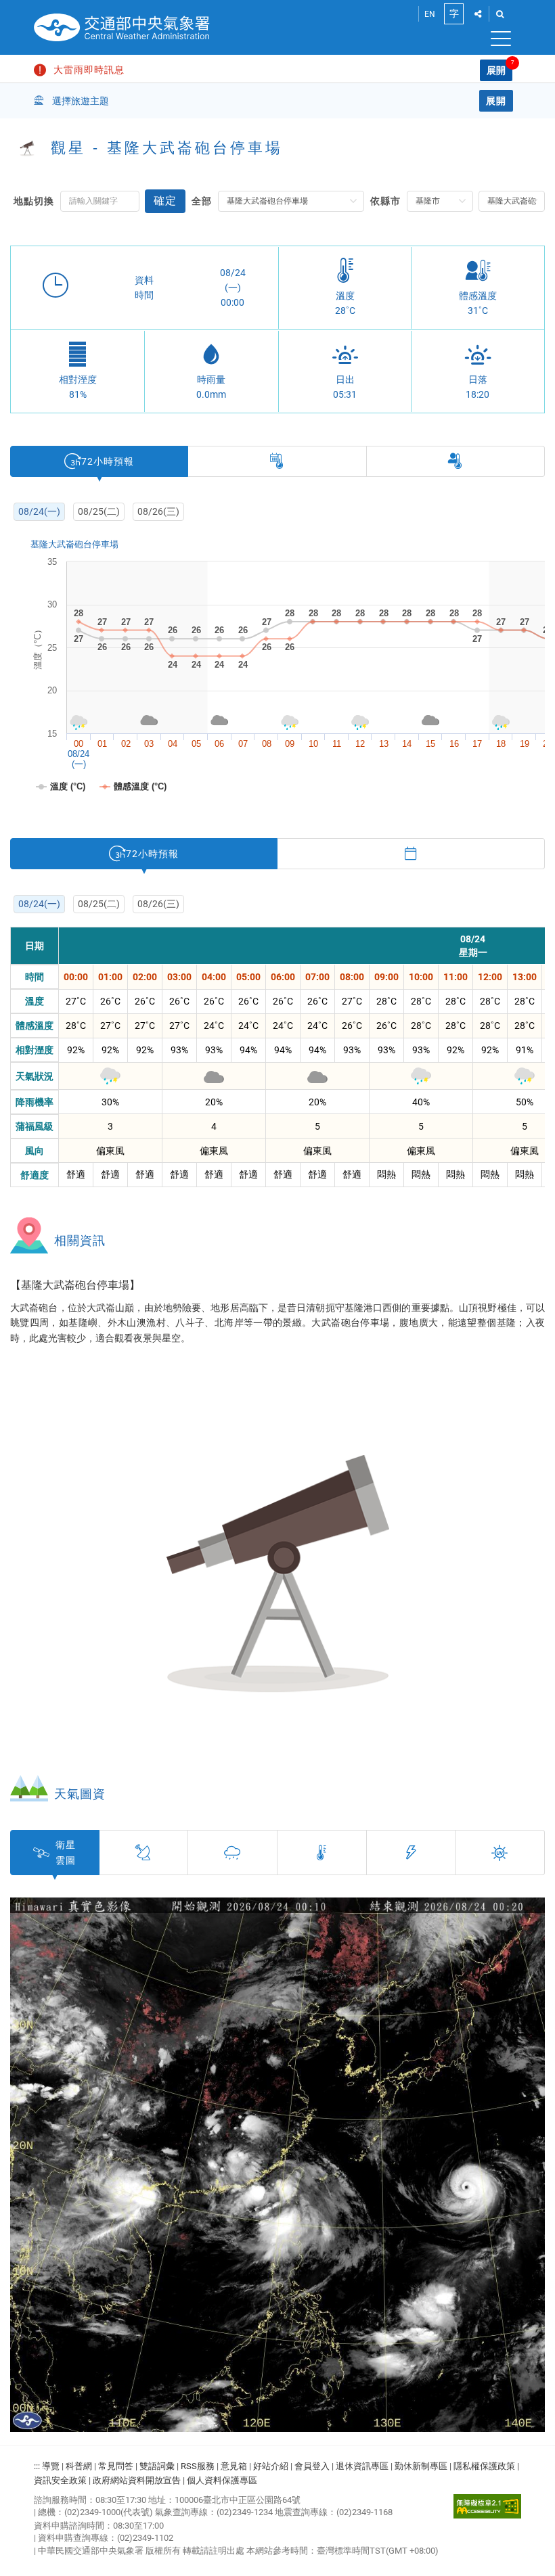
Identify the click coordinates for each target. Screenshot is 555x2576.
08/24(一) (39, 511)
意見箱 (234, 2466)
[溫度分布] (322, 1853)
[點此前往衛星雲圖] (277, 2165)
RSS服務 (198, 2466)
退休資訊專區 (362, 2466)
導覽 (51, 2466)
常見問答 (116, 2466)
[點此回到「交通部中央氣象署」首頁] (122, 27)
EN (430, 14)
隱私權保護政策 (484, 2466)
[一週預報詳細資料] (411, 854)
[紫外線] (500, 1853)
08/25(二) (99, 511)
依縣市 (385, 201)
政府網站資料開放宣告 (137, 2480)
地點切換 (34, 201)
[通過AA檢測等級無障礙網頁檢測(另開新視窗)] (487, 2506)
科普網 (79, 2466)
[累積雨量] (233, 1853)
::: (37, 2466)
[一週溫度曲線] (277, 461)
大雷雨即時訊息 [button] (89, 70)
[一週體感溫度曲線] (456, 461)
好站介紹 (271, 2466)
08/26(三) (158, 511)
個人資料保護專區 (222, 2480)
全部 (202, 201)
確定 (165, 201)
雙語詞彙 (157, 2466)
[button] (478, 14)
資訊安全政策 (60, 2480)
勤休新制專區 (421, 2466)
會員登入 (312, 2466)
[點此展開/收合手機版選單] (494, 41)
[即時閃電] (412, 1853)
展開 (496, 70)
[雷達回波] (144, 1853)
